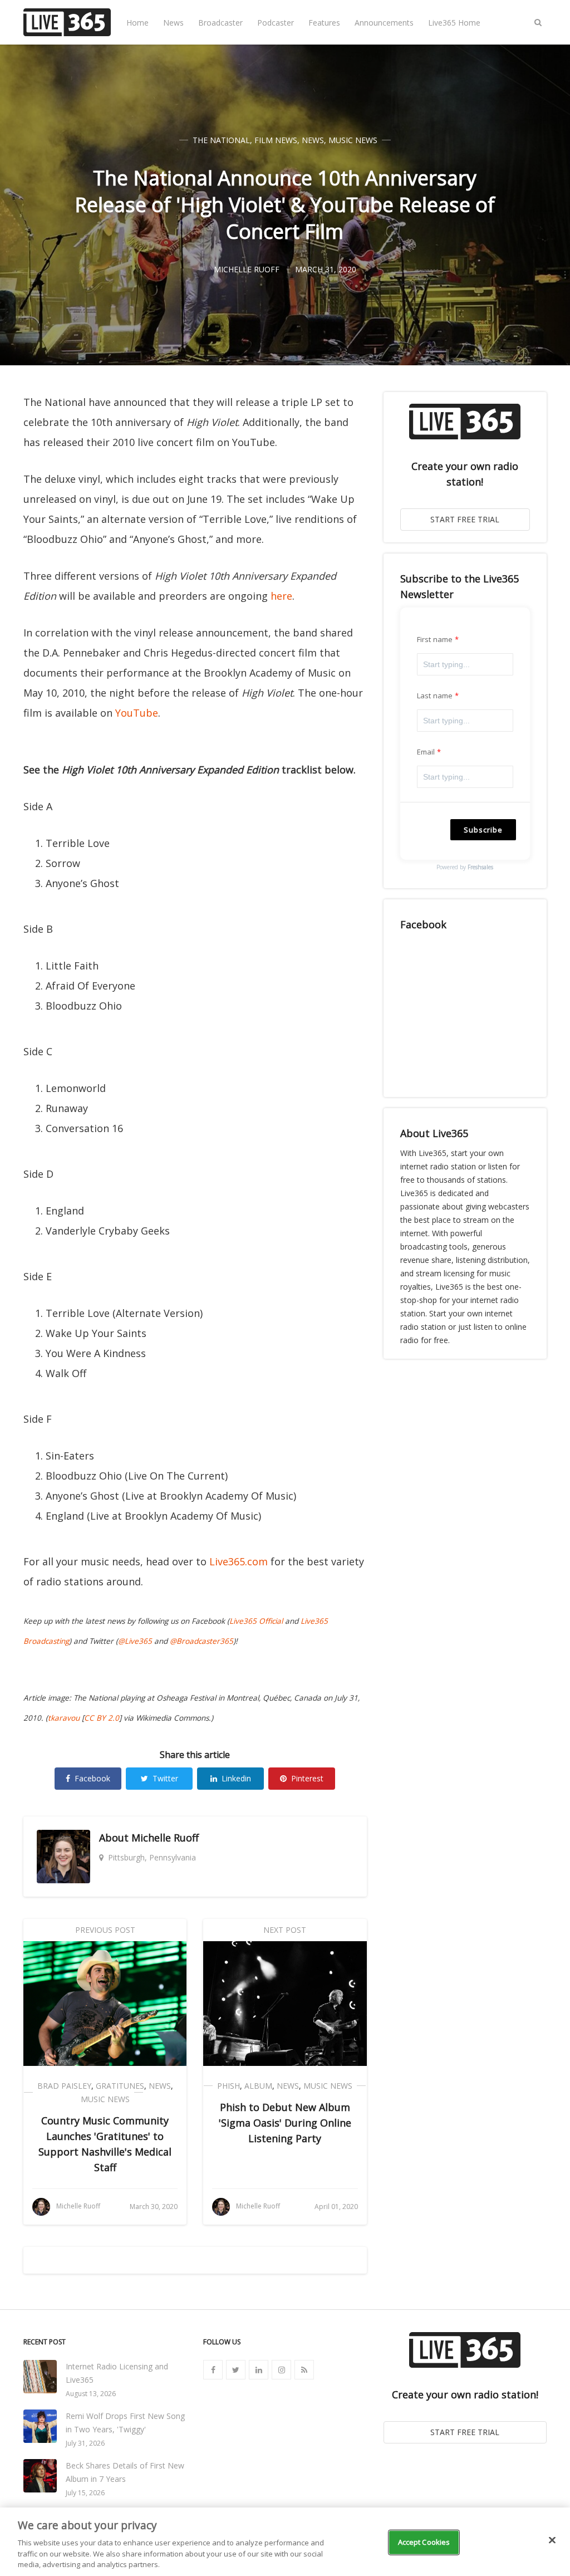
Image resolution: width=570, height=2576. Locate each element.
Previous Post (105, 1930)
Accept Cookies (424, 2542)
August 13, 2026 (91, 2394)
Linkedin (236, 1778)
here (281, 596)
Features (324, 23)
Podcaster (276, 23)
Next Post (285, 1930)
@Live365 (135, 1641)
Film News (276, 140)
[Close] (552, 2540)
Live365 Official (256, 1621)
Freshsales (480, 867)
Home (137, 23)
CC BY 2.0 (102, 1718)
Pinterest (307, 1778)
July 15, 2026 (85, 2493)
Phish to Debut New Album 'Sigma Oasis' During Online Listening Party (285, 2123)
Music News (353, 140)
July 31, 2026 (85, 2443)
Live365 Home (454, 23)
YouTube (137, 713)
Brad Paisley (64, 2086)
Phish (229, 2086)
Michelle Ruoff (165, 1838)
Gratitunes (120, 2086)
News (173, 23)
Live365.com (239, 1561)
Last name (435, 696)
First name (435, 639)
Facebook (92, 1778)
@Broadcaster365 (202, 1641)
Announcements (384, 23)
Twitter (165, 1778)
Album (258, 2086)
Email (426, 752)
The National (221, 140)
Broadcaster (220, 23)
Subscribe (483, 830)
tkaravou (64, 1718)
